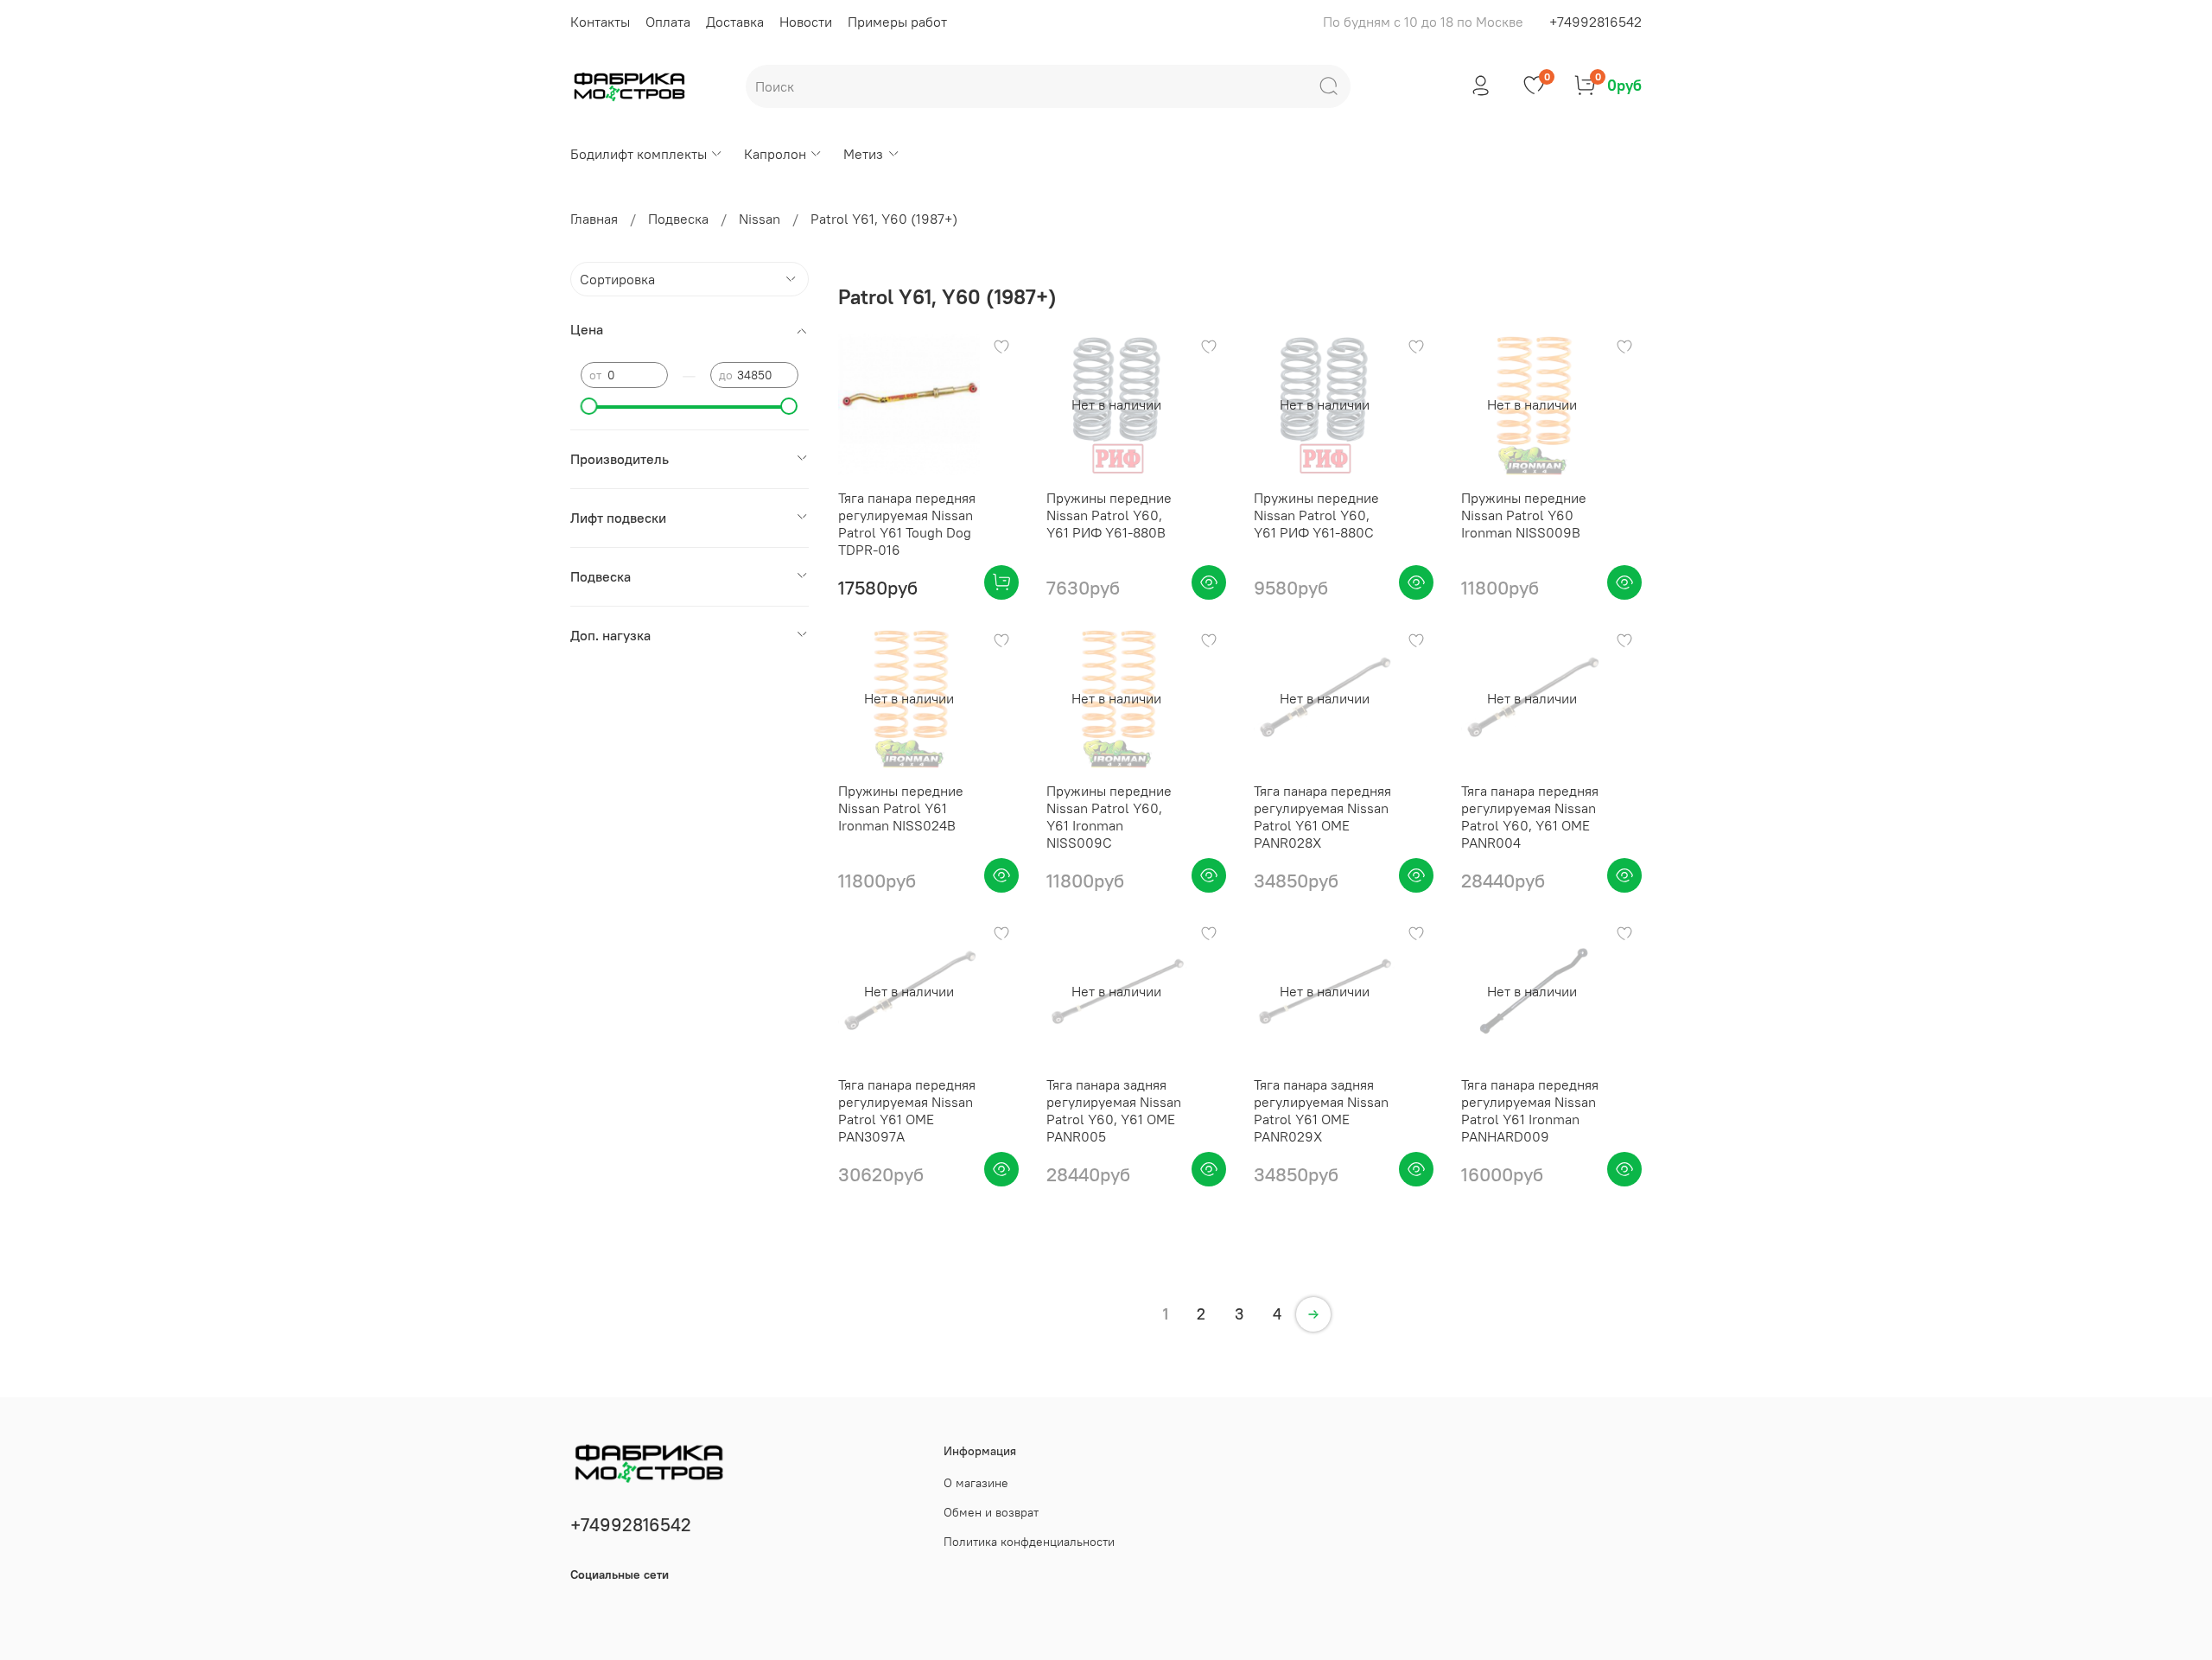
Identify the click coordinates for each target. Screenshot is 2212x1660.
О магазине (976, 1483)
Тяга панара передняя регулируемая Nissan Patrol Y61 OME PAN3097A (907, 1110)
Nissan (760, 219)
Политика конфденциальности (1029, 1542)
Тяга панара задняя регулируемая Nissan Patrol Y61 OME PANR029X (1321, 1110)
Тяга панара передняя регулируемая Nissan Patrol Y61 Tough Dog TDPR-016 (907, 524)
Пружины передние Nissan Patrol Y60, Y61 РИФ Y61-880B (1109, 515)
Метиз (863, 154)
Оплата (668, 22)
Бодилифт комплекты (639, 154)
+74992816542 (1595, 22)
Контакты (600, 22)
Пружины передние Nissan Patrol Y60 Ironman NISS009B (1524, 515)
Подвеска (678, 219)
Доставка (735, 22)
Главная (594, 219)
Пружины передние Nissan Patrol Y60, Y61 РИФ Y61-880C (1316, 515)
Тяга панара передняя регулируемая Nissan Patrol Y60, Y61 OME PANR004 (1530, 817)
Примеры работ (897, 22)
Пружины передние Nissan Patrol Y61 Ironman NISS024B (901, 808)
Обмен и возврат (991, 1512)
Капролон (775, 154)
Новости (806, 22)
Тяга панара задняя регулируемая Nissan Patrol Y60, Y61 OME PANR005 (1114, 1110)
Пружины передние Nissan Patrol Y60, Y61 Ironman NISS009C (1109, 817)
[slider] (589, 406)
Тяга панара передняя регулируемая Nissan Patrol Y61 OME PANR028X (1322, 817)
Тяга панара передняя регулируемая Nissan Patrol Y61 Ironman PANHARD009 (1530, 1110)
